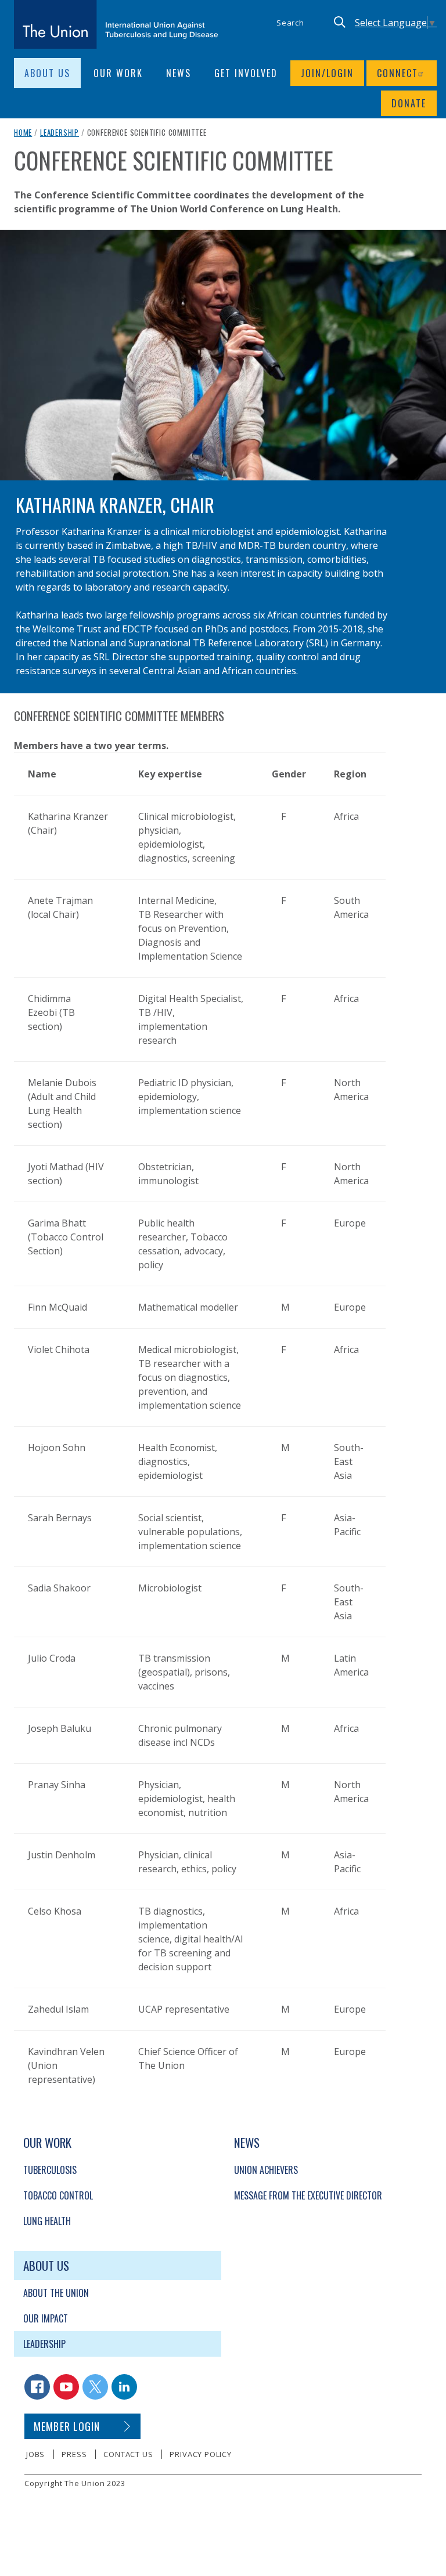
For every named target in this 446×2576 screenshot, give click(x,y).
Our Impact (46, 2318)
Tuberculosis (50, 2170)
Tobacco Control (58, 2195)
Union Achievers (266, 2170)
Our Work (118, 73)
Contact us (128, 2454)
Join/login (327, 73)
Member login (67, 2426)
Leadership (60, 132)
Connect (398, 73)
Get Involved (246, 73)
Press (74, 2454)
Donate (409, 103)
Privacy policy (200, 2454)
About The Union (56, 2293)
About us (47, 73)
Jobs (35, 2454)
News (179, 73)
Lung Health (47, 2221)
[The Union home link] (116, 24)
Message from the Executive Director (308, 2195)
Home (23, 132)
